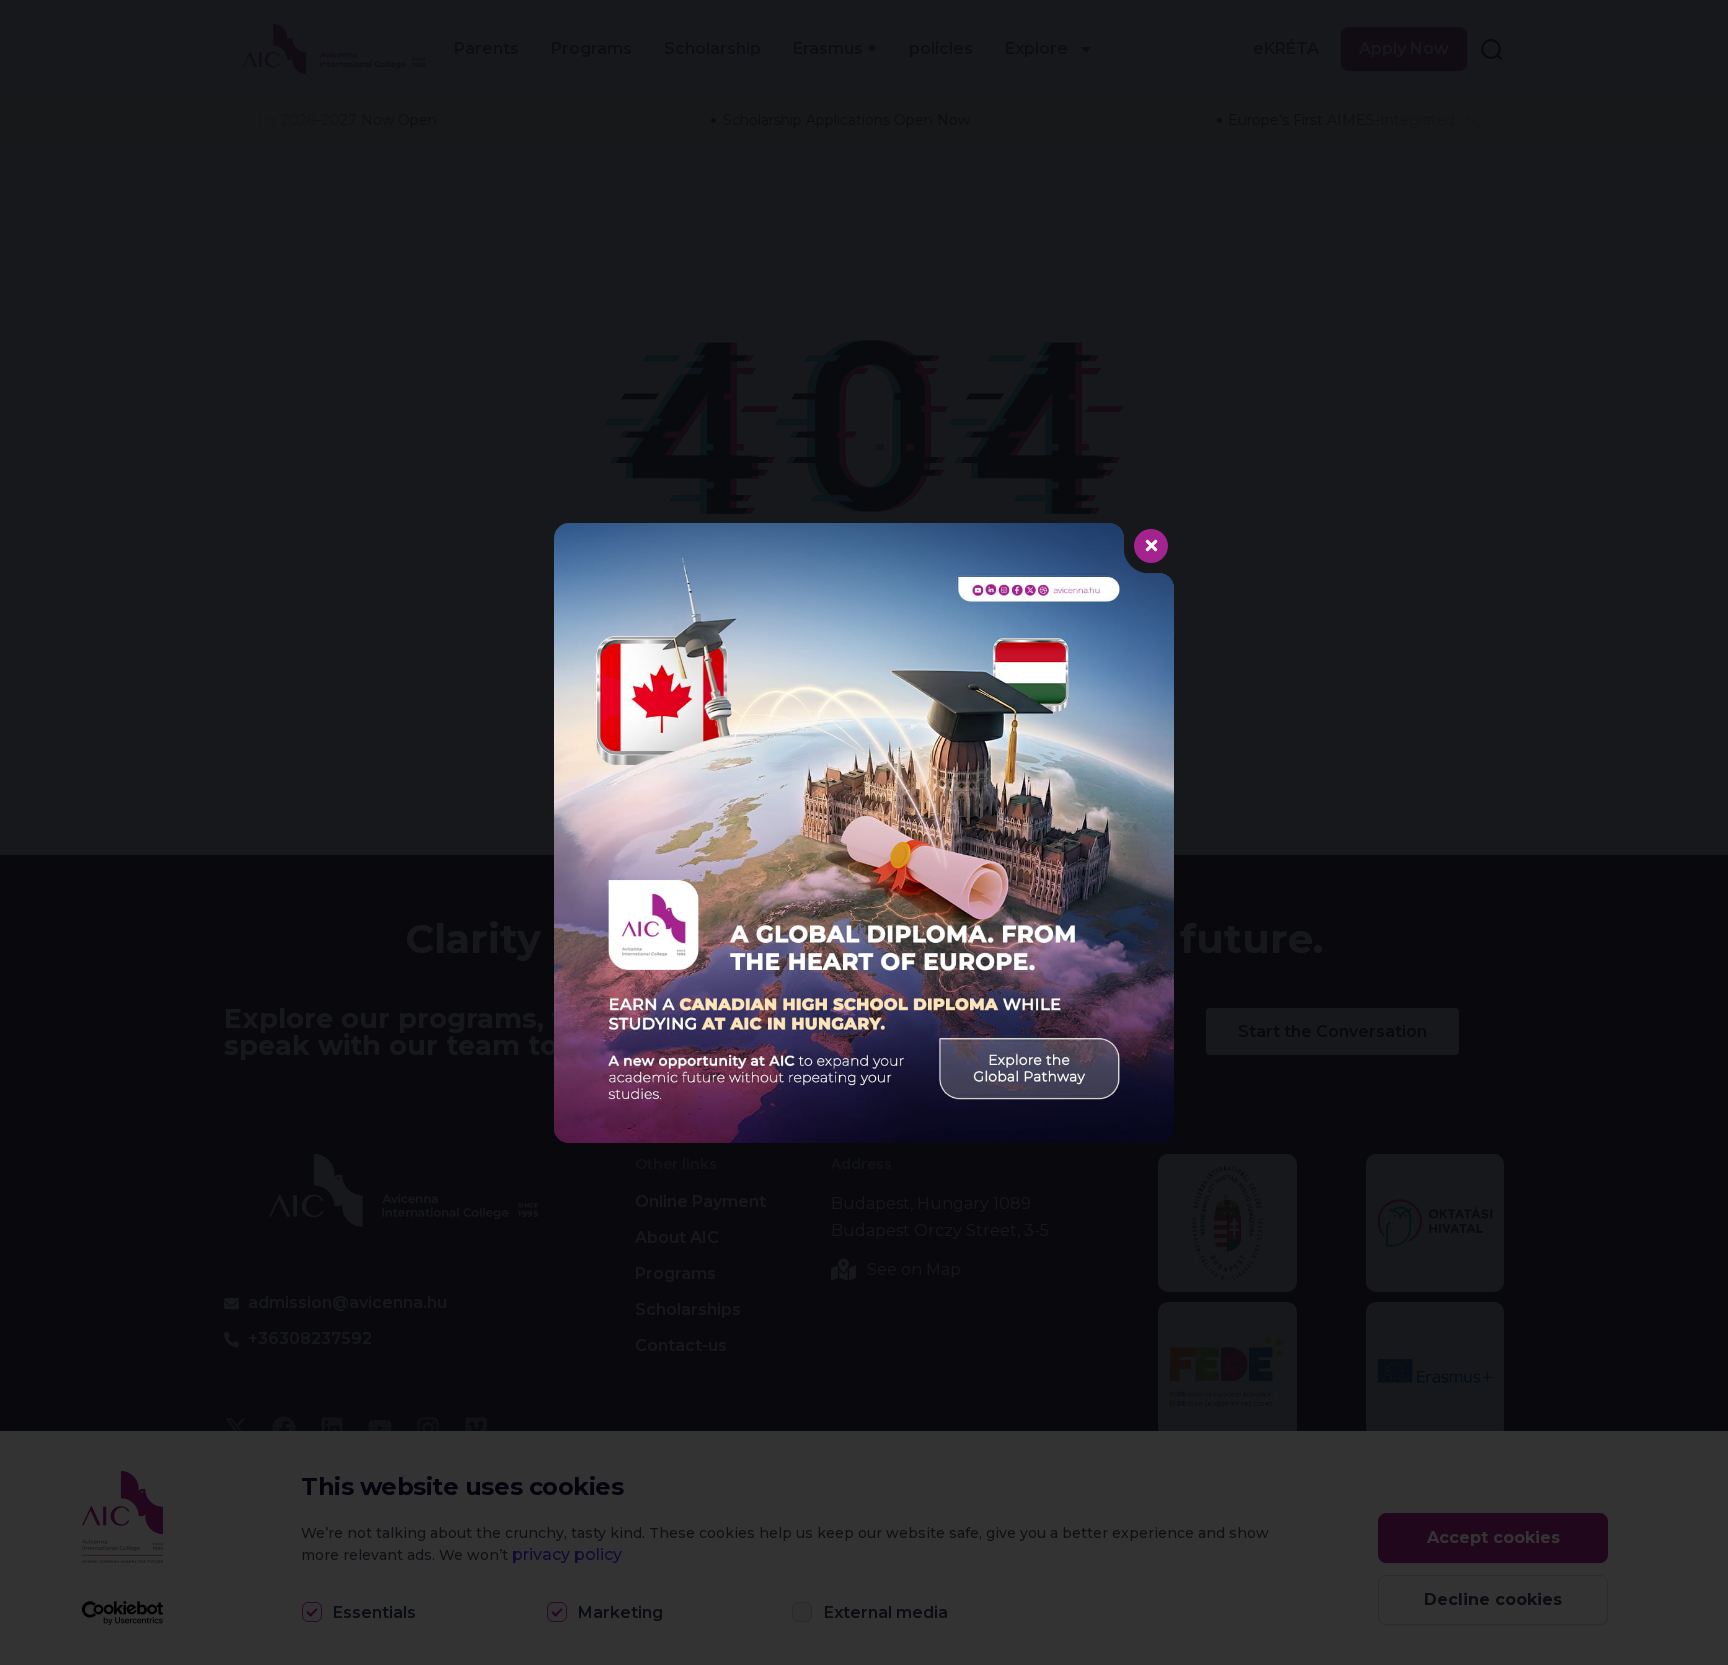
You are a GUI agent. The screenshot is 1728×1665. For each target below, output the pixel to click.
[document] (864, 832)
